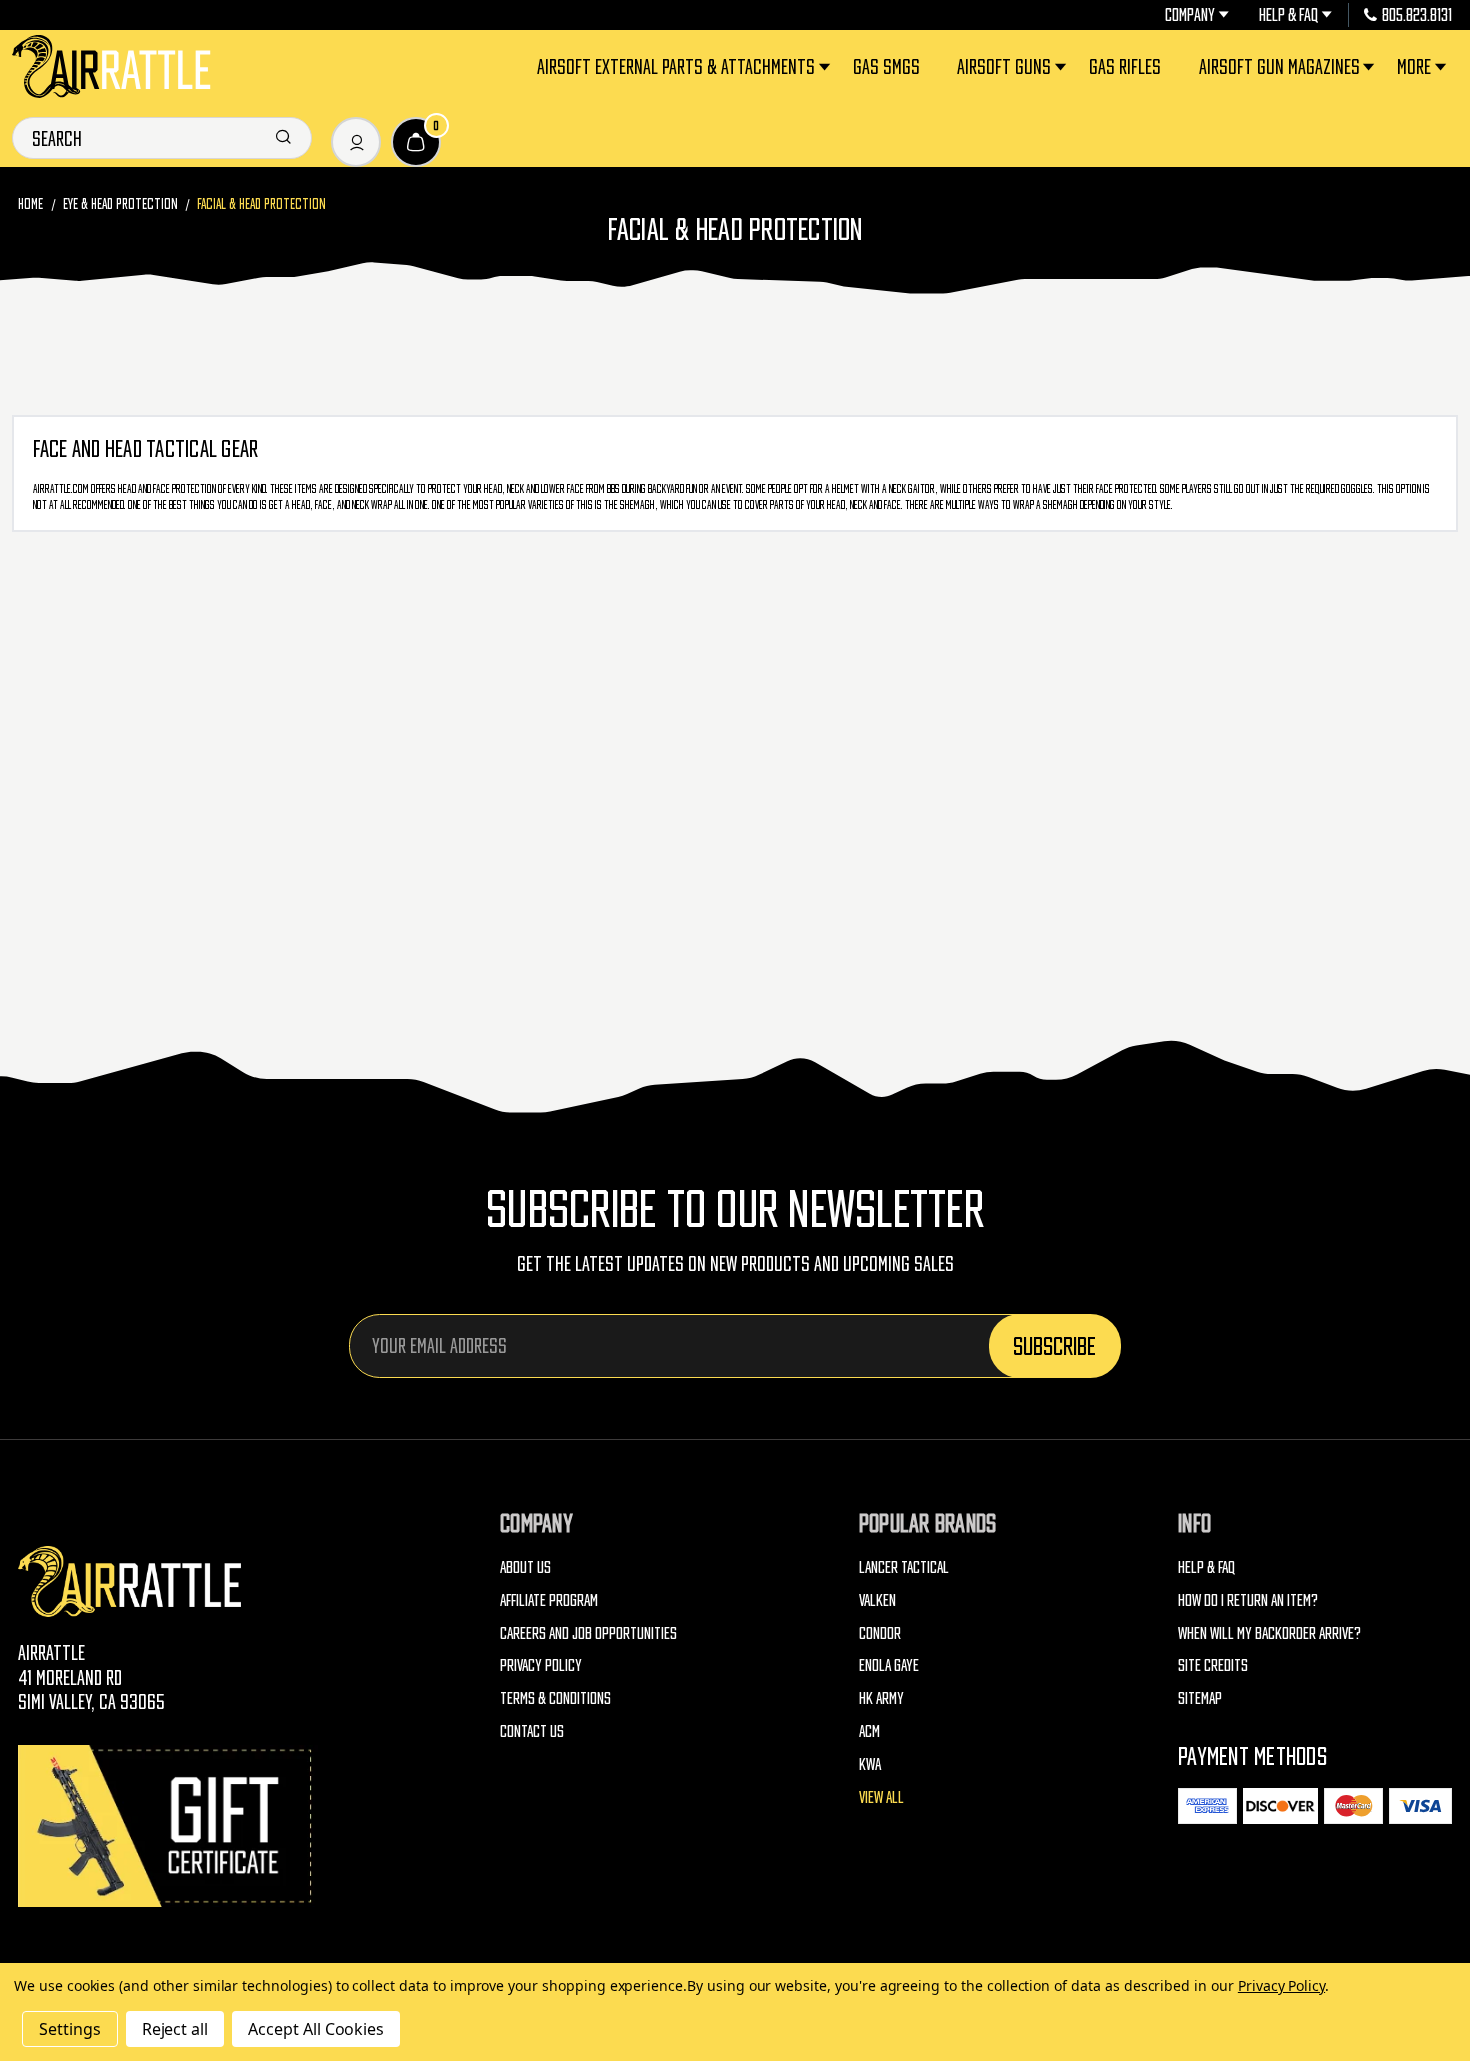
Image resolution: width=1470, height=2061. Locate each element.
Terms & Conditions (555, 1698)
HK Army (881, 1698)
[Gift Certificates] (168, 1825)
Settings (70, 2029)
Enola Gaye (889, 1665)
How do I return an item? (1248, 1600)
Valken (877, 1600)
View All (881, 1797)
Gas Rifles (1125, 66)
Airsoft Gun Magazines (1279, 66)
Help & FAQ (1288, 15)
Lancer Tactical (904, 1567)
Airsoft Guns (1004, 66)
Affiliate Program (549, 1600)
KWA (870, 1764)
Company (1190, 15)
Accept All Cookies (316, 2029)
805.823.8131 (1417, 15)
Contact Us (532, 1731)
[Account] (356, 142)
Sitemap (1200, 1698)
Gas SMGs (886, 66)
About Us (525, 1567)
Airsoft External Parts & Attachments (676, 66)
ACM (869, 1731)
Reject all (175, 2029)
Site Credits (1213, 1665)
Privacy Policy (541, 1665)
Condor (880, 1633)
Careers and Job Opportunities (588, 1633)
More (1414, 66)
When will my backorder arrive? (1269, 1633)
